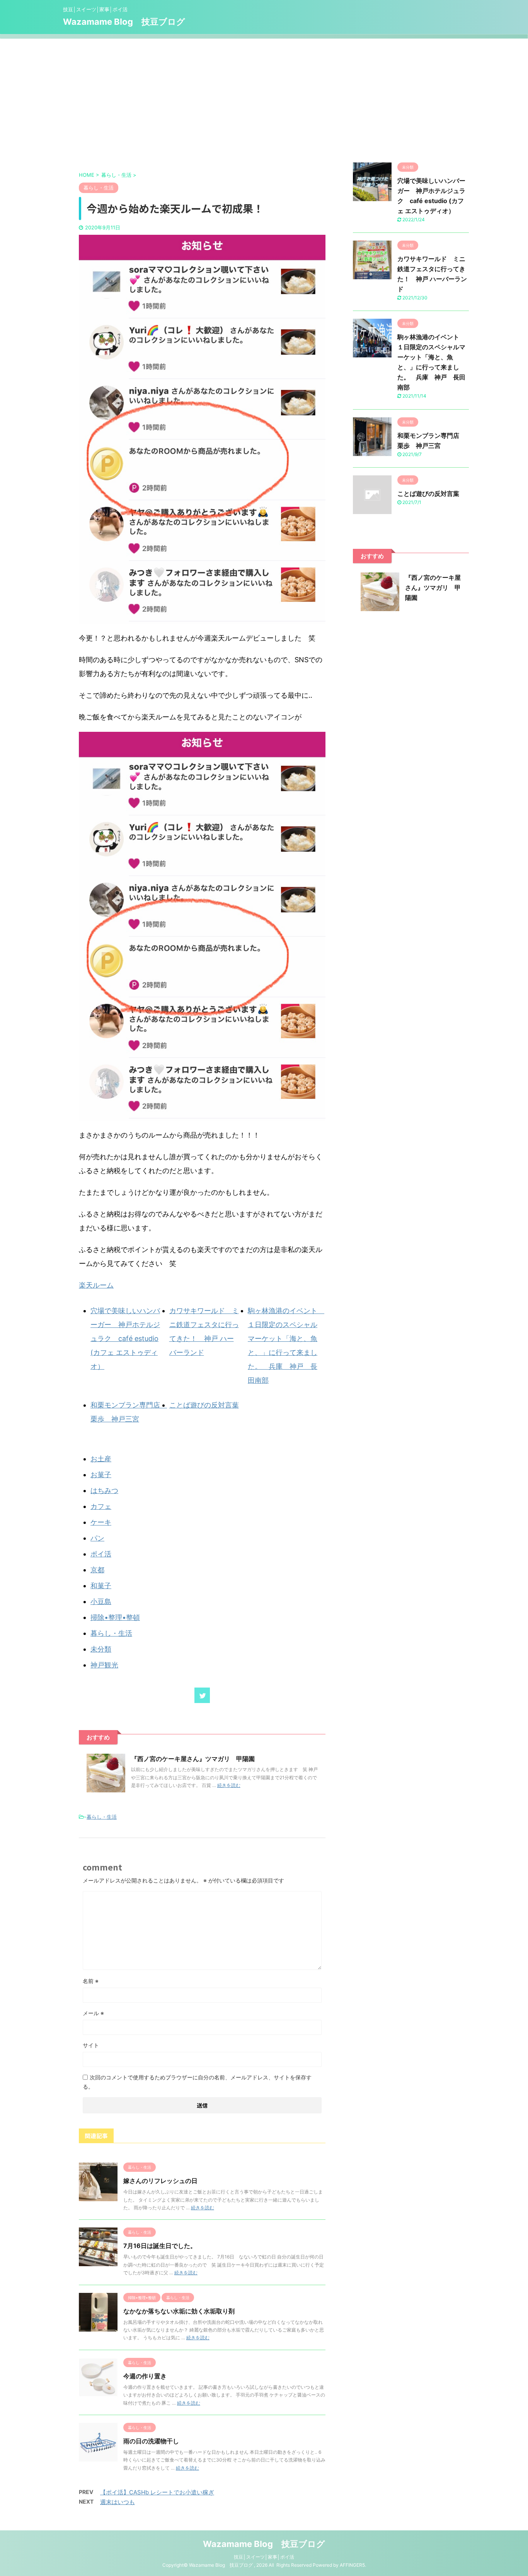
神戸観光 (104, 1665)
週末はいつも (118, 2502)
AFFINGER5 (352, 2565)
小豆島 (101, 1601)
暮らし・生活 (111, 1633)
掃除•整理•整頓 (115, 1617)
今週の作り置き (145, 2376)
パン (97, 1538)
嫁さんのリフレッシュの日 (160, 2181)
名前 (91, 1981)
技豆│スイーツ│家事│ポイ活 (264, 2557)
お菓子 (101, 1475)
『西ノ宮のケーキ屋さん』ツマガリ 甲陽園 (193, 1759)
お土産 (101, 1459)
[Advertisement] (264, 97)
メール (93, 2013)
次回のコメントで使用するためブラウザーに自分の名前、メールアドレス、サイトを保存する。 (197, 2082)
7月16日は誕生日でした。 (160, 2246)
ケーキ (101, 1522)
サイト (91, 2045)
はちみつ (104, 1490)
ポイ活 (101, 1554)
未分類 (101, 1649)
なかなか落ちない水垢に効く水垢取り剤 (179, 2311)
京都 (97, 1570)
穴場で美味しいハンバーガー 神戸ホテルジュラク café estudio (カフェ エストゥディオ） (125, 1338)
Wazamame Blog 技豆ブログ (124, 22)
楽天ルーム (96, 1285)
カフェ (101, 1506)
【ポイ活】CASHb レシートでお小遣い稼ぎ (157, 2492)
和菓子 (101, 1586)
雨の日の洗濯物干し (151, 2441)
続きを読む (229, 1785)
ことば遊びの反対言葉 (204, 1405)
